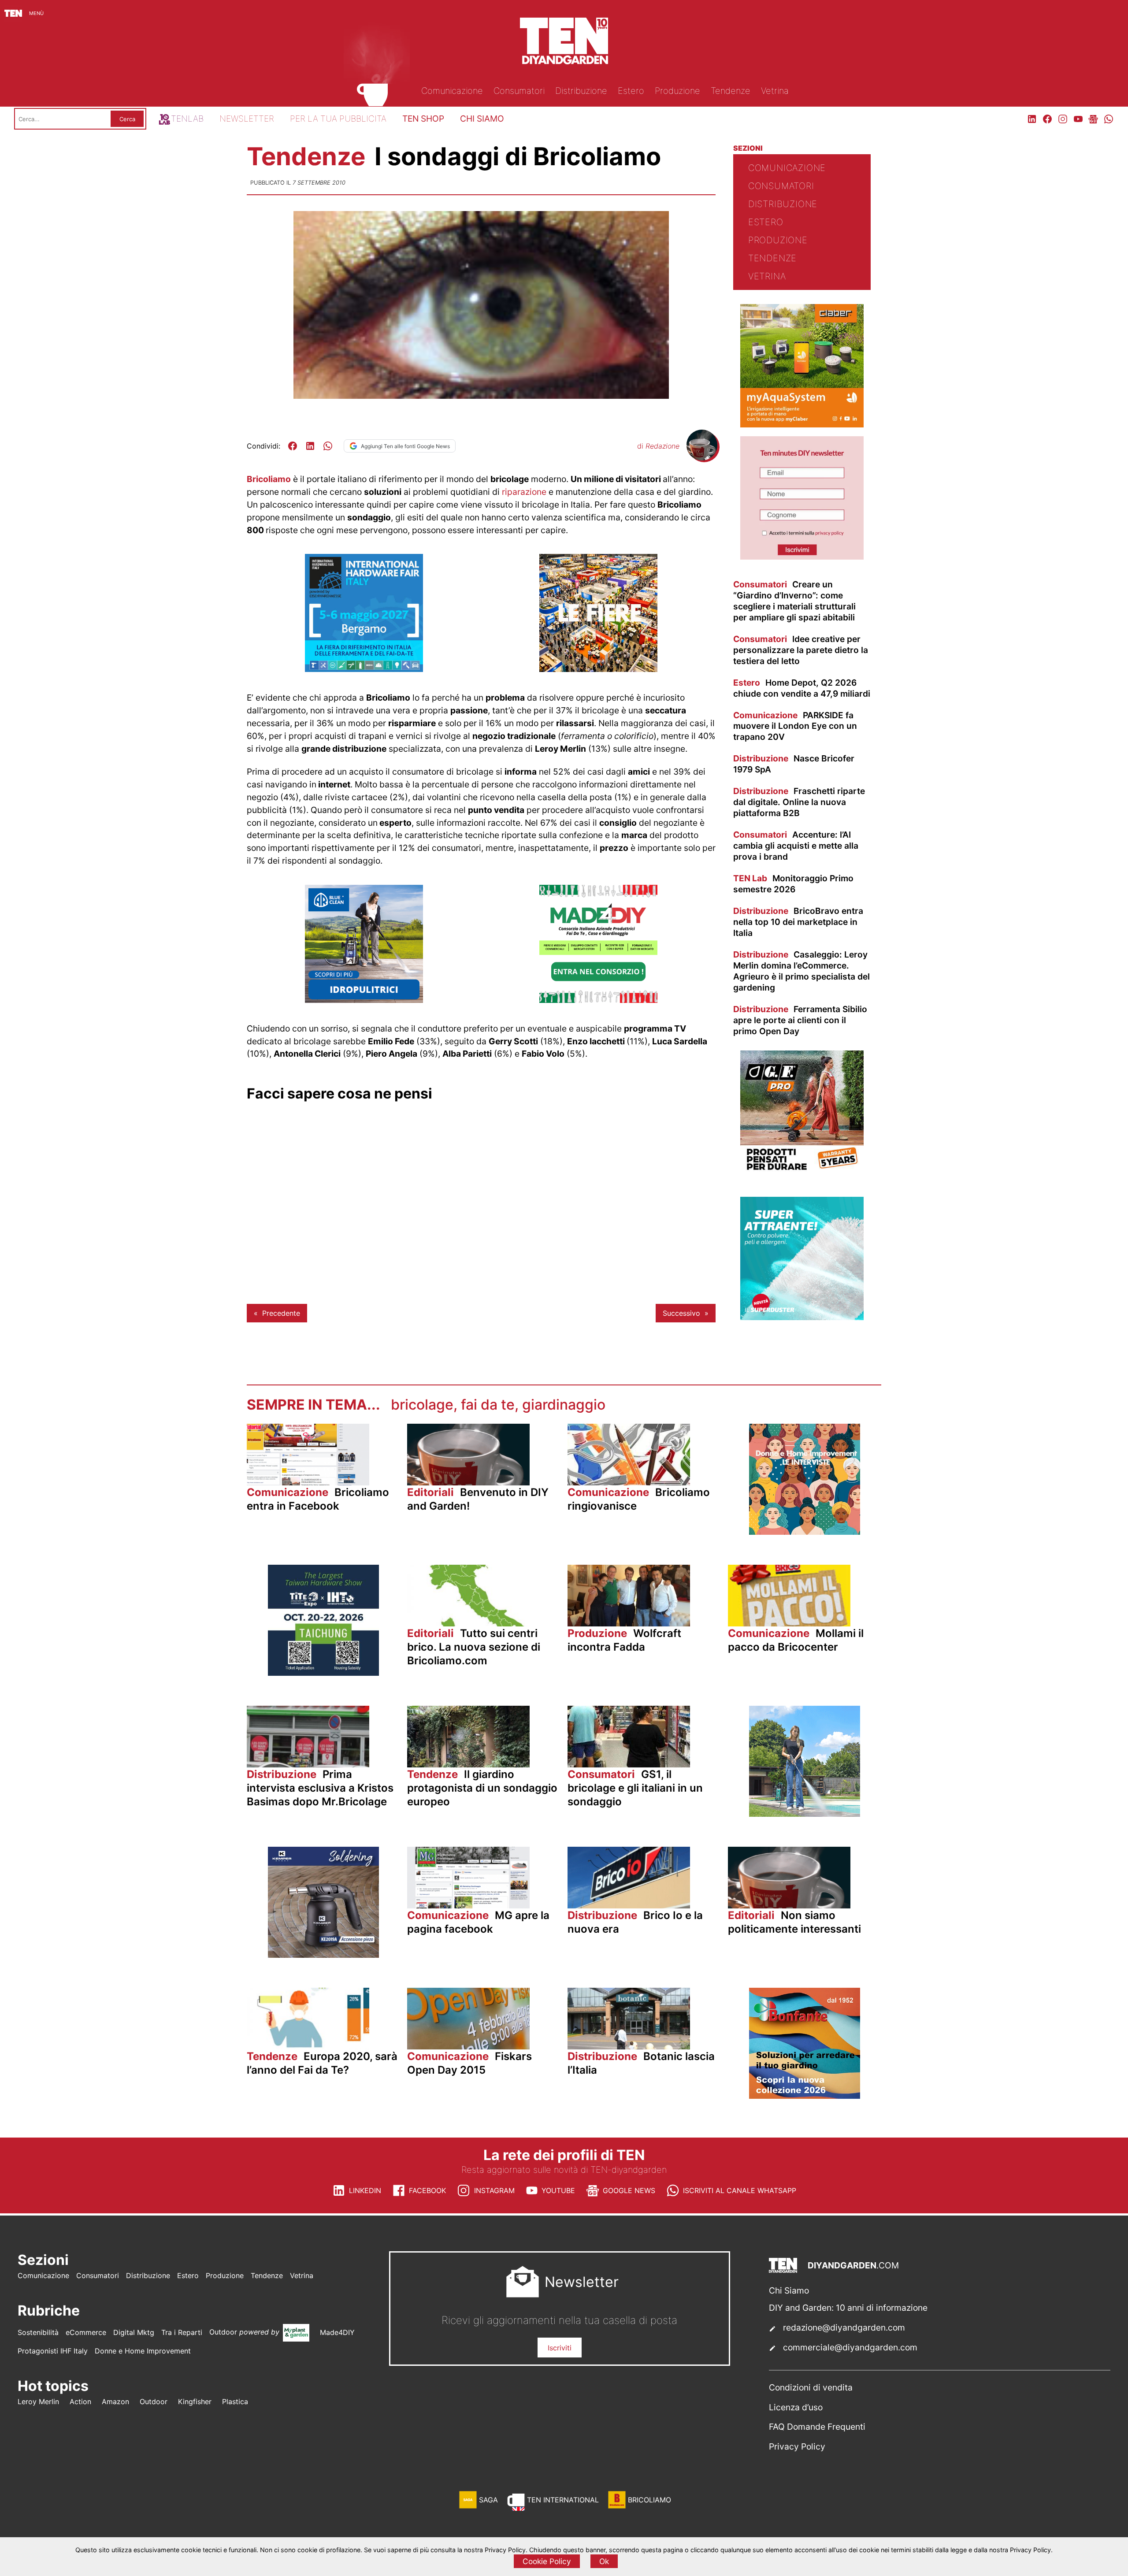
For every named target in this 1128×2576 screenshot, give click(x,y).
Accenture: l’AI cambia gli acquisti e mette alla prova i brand (796, 846)
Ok (604, 2561)
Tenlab (187, 119)
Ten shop (423, 119)
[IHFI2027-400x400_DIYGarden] (364, 669)
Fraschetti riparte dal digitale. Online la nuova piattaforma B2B (799, 802)
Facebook (427, 2190)
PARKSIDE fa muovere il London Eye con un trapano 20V (795, 726)
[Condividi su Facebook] (293, 446)
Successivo (681, 1313)
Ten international (563, 2500)
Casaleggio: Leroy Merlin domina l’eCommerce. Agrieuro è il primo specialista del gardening (801, 971)
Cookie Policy (547, 2561)
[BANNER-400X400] (805, 2096)
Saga (488, 2500)
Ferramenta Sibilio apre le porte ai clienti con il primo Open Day (800, 1020)
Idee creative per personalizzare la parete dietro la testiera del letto (801, 650)
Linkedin (365, 2190)
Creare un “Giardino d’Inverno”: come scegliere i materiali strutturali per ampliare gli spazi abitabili (794, 601)
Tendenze (309, 156)
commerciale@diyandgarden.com (850, 2347)
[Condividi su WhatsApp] (328, 446)
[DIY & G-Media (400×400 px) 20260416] (323, 1673)
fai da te (488, 1405)
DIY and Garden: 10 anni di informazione (848, 2308)
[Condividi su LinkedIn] (310, 446)
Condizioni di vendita (811, 2387)
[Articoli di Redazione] (702, 458)
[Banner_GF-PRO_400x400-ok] (802, 1171)
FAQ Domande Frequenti (817, 2427)
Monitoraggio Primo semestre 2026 (793, 884)
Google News (629, 2190)
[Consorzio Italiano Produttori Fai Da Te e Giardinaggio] (598, 1000)
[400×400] (802, 425)
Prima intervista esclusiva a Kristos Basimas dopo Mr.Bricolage (320, 1788)
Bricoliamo (269, 479)
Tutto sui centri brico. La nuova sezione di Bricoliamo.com (474, 1647)
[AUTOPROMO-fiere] (598, 669)
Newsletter (247, 119)
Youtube (558, 2190)
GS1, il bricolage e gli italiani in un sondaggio (635, 1788)
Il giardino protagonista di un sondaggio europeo (482, 1788)
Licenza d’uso (796, 2407)
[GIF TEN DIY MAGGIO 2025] (364, 1000)
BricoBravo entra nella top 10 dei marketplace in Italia (798, 922)
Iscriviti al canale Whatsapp (740, 2190)
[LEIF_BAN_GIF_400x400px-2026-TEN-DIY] (802, 1318)
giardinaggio (564, 1405)
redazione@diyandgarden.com (844, 2327)
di (658, 446)
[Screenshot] (802, 557)
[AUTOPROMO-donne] (805, 1532)
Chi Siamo (789, 2290)
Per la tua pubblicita (338, 119)
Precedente (281, 1313)
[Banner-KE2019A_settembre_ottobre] (323, 1955)
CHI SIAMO (482, 119)
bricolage (422, 1405)
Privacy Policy (797, 2446)
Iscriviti (560, 2348)
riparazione (524, 492)
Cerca (127, 119)
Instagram (494, 2190)
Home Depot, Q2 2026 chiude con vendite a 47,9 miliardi (802, 688)
